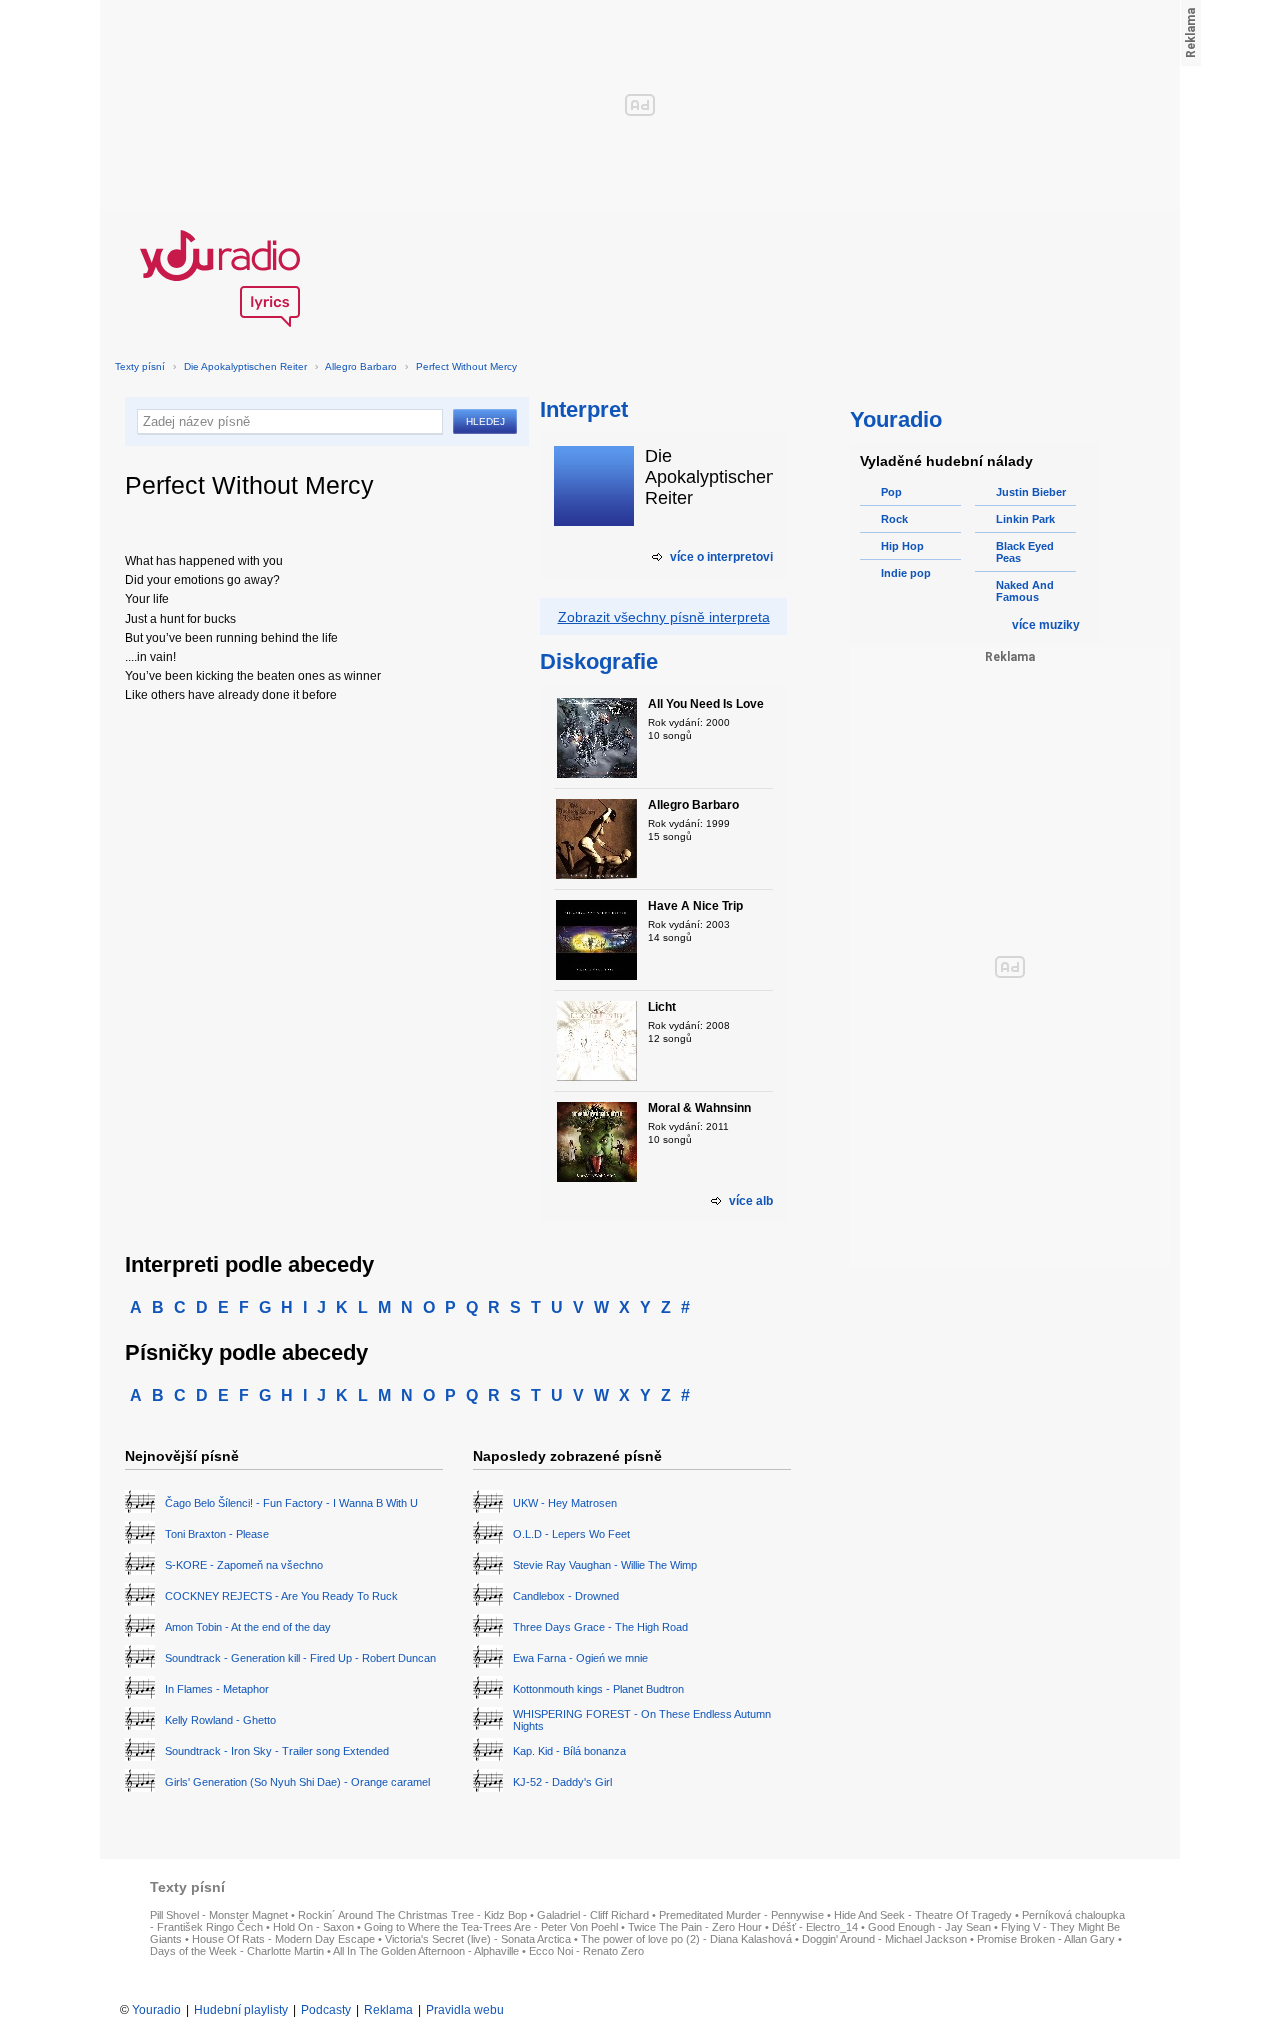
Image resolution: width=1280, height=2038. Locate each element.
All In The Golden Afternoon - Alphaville (426, 1951)
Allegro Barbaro (361, 366)
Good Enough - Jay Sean (929, 1927)
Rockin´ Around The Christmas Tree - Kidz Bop (412, 1915)
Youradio (156, 2010)
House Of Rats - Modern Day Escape (283, 1939)
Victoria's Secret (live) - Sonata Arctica (478, 1939)
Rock (894, 519)
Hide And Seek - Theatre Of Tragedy (923, 1915)
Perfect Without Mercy (466, 366)
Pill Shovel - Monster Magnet (219, 1915)
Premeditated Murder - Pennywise (741, 1915)
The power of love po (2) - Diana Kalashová (686, 1939)
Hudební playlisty (241, 2010)
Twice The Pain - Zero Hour (695, 1927)
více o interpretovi (721, 557)
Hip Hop (902, 546)
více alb (751, 1201)
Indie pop (906, 573)
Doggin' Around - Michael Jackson (884, 1939)
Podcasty (326, 2010)
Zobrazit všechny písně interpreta (664, 617)
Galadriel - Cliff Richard (593, 1915)
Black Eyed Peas (1025, 552)
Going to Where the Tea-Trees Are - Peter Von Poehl (491, 1927)
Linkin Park (1025, 519)
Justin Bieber (1031, 492)
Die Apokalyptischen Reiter (245, 366)
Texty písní (140, 366)
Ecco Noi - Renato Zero (586, 1951)
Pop (891, 492)
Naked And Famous (1025, 591)
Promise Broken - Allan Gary (1046, 1939)
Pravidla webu (465, 2010)
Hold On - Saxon (313, 1927)
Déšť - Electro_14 (815, 1927)
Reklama (388, 2010)
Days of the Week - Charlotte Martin (237, 1951)
